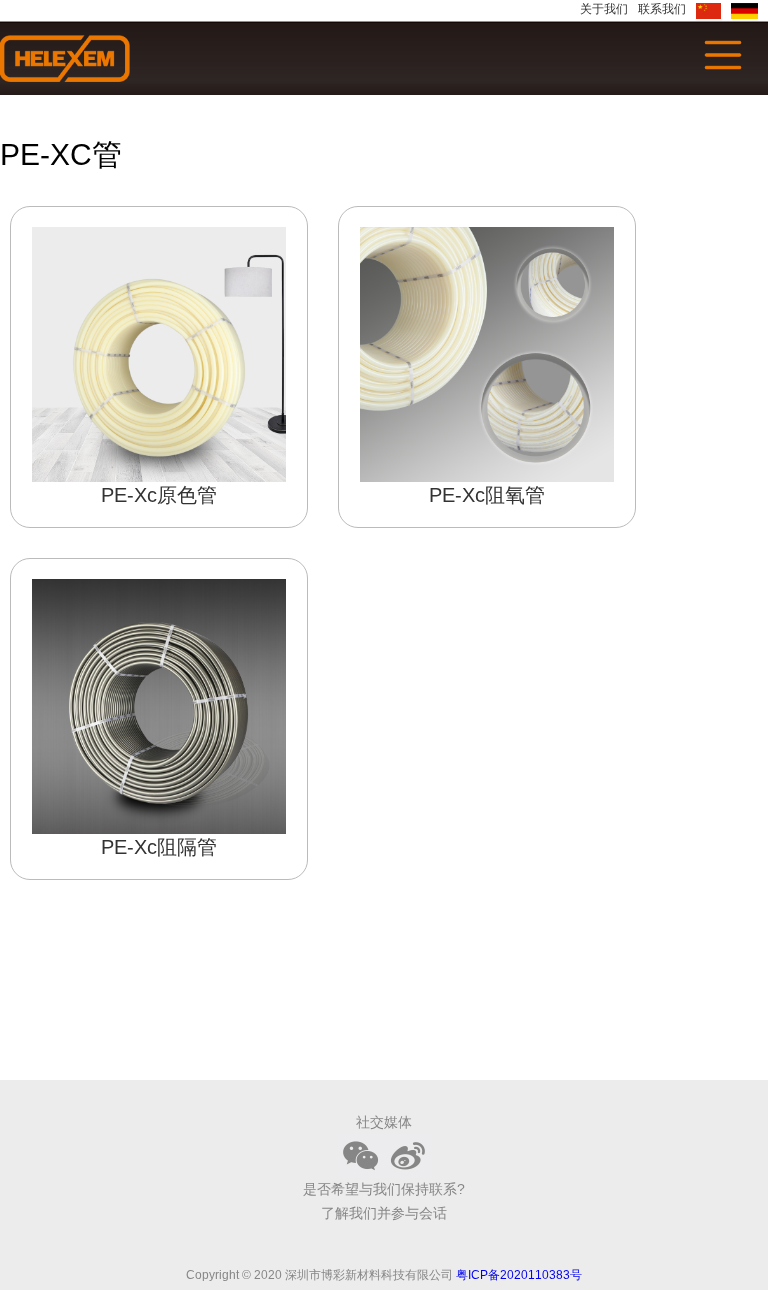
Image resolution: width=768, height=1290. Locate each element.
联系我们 (662, 9)
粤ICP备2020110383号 (519, 1275)
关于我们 (604, 9)
